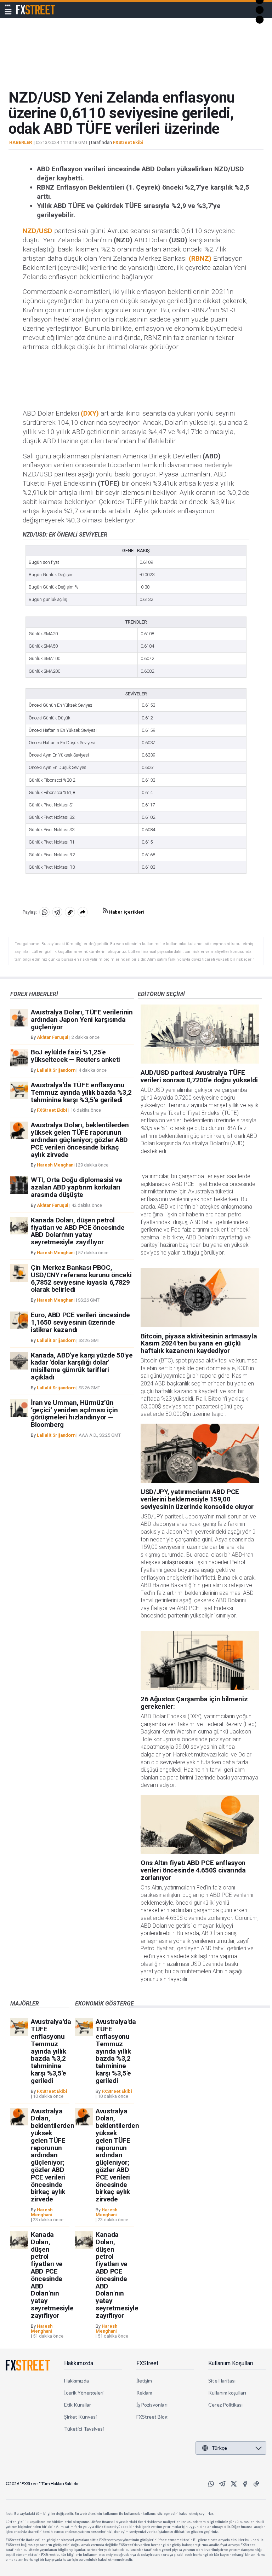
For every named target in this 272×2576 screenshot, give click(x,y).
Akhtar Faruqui (53, 1037)
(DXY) (90, 413)
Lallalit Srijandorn (56, 1070)
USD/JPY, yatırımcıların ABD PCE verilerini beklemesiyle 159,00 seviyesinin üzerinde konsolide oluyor (197, 1499)
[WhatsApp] (211, 2484)
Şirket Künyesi (80, 2417)
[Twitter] (234, 2484)
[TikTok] (256, 2484)
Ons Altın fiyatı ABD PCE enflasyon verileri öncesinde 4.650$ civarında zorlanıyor (193, 1870)
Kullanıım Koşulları (231, 2363)
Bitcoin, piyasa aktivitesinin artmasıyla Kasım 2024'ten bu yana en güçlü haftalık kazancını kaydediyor (199, 1344)
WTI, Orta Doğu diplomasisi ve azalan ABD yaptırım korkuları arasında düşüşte (76, 1187)
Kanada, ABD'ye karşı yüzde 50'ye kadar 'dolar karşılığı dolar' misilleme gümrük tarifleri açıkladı (82, 1366)
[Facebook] (245, 2484)
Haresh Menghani (56, 1165)
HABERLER (21, 143)
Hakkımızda (79, 2363)
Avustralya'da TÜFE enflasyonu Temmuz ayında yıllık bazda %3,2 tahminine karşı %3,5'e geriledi (81, 1092)
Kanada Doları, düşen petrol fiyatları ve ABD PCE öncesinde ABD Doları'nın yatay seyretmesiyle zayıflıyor (78, 1231)
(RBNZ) (200, 258)
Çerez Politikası (225, 2405)
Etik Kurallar (78, 2405)
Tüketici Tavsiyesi (84, 2429)
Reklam (144, 2393)
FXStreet (27, 6)
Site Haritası (222, 2381)
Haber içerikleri (126, 912)
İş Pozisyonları (152, 2405)
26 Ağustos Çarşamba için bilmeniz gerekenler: (194, 1703)
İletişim (144, 2381)
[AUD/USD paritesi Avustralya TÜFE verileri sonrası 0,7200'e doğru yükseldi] (200, 1034)
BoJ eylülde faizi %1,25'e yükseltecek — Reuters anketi (75, 1056)
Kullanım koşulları (227, 2393)
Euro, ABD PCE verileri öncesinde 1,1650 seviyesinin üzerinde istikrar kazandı (80, 1322)
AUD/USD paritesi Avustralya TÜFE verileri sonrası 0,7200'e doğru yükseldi (199, 1076)
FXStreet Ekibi (128, 142)
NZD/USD (38, 231)
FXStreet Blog (152, 2417)
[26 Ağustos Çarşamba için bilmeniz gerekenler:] (200, 1660)
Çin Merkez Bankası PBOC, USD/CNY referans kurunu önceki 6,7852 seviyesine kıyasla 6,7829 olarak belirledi (81, 1278)
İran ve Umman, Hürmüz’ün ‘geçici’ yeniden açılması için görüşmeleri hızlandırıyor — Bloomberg (74, 1414)
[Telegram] (222, 2484)
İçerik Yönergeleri (84, 2393)
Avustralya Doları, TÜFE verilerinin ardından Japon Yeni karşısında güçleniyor (82, 1020)
